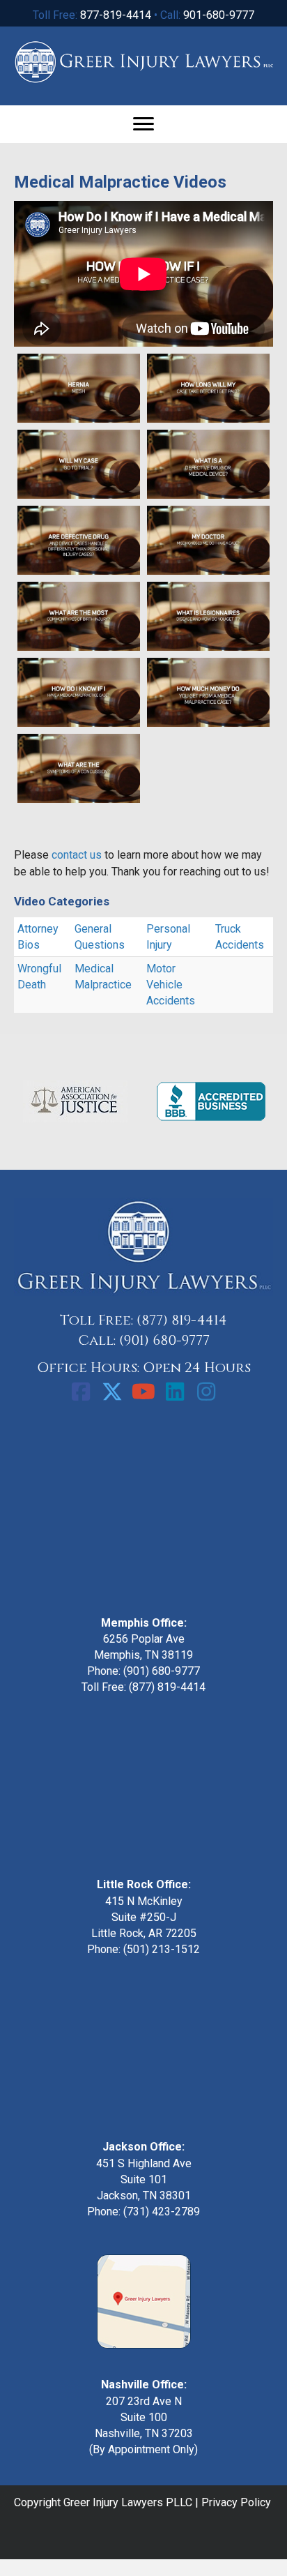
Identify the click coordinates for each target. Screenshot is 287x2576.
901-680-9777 (219, 15)
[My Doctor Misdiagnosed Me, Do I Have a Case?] (208, 540)
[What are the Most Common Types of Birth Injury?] (79, 616)
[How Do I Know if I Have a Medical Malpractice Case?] (79, 692)
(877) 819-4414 (182, 1320)
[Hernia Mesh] (79, 388)
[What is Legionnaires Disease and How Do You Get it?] (208, 616)
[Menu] (143, 124)
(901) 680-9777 (164, 1340)
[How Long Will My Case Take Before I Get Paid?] (208, 388)
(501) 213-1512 (162, 1949)
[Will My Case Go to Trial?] (79, 464)
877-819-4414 (116, 15)
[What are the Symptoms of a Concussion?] (79, 768)
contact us (77, 855)
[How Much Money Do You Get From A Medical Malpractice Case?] (208, 692)
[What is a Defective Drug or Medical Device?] (208, 464)
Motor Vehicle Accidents (171, 985)
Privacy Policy (236, 2502)
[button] (81, 1392)
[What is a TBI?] (208, 780)
